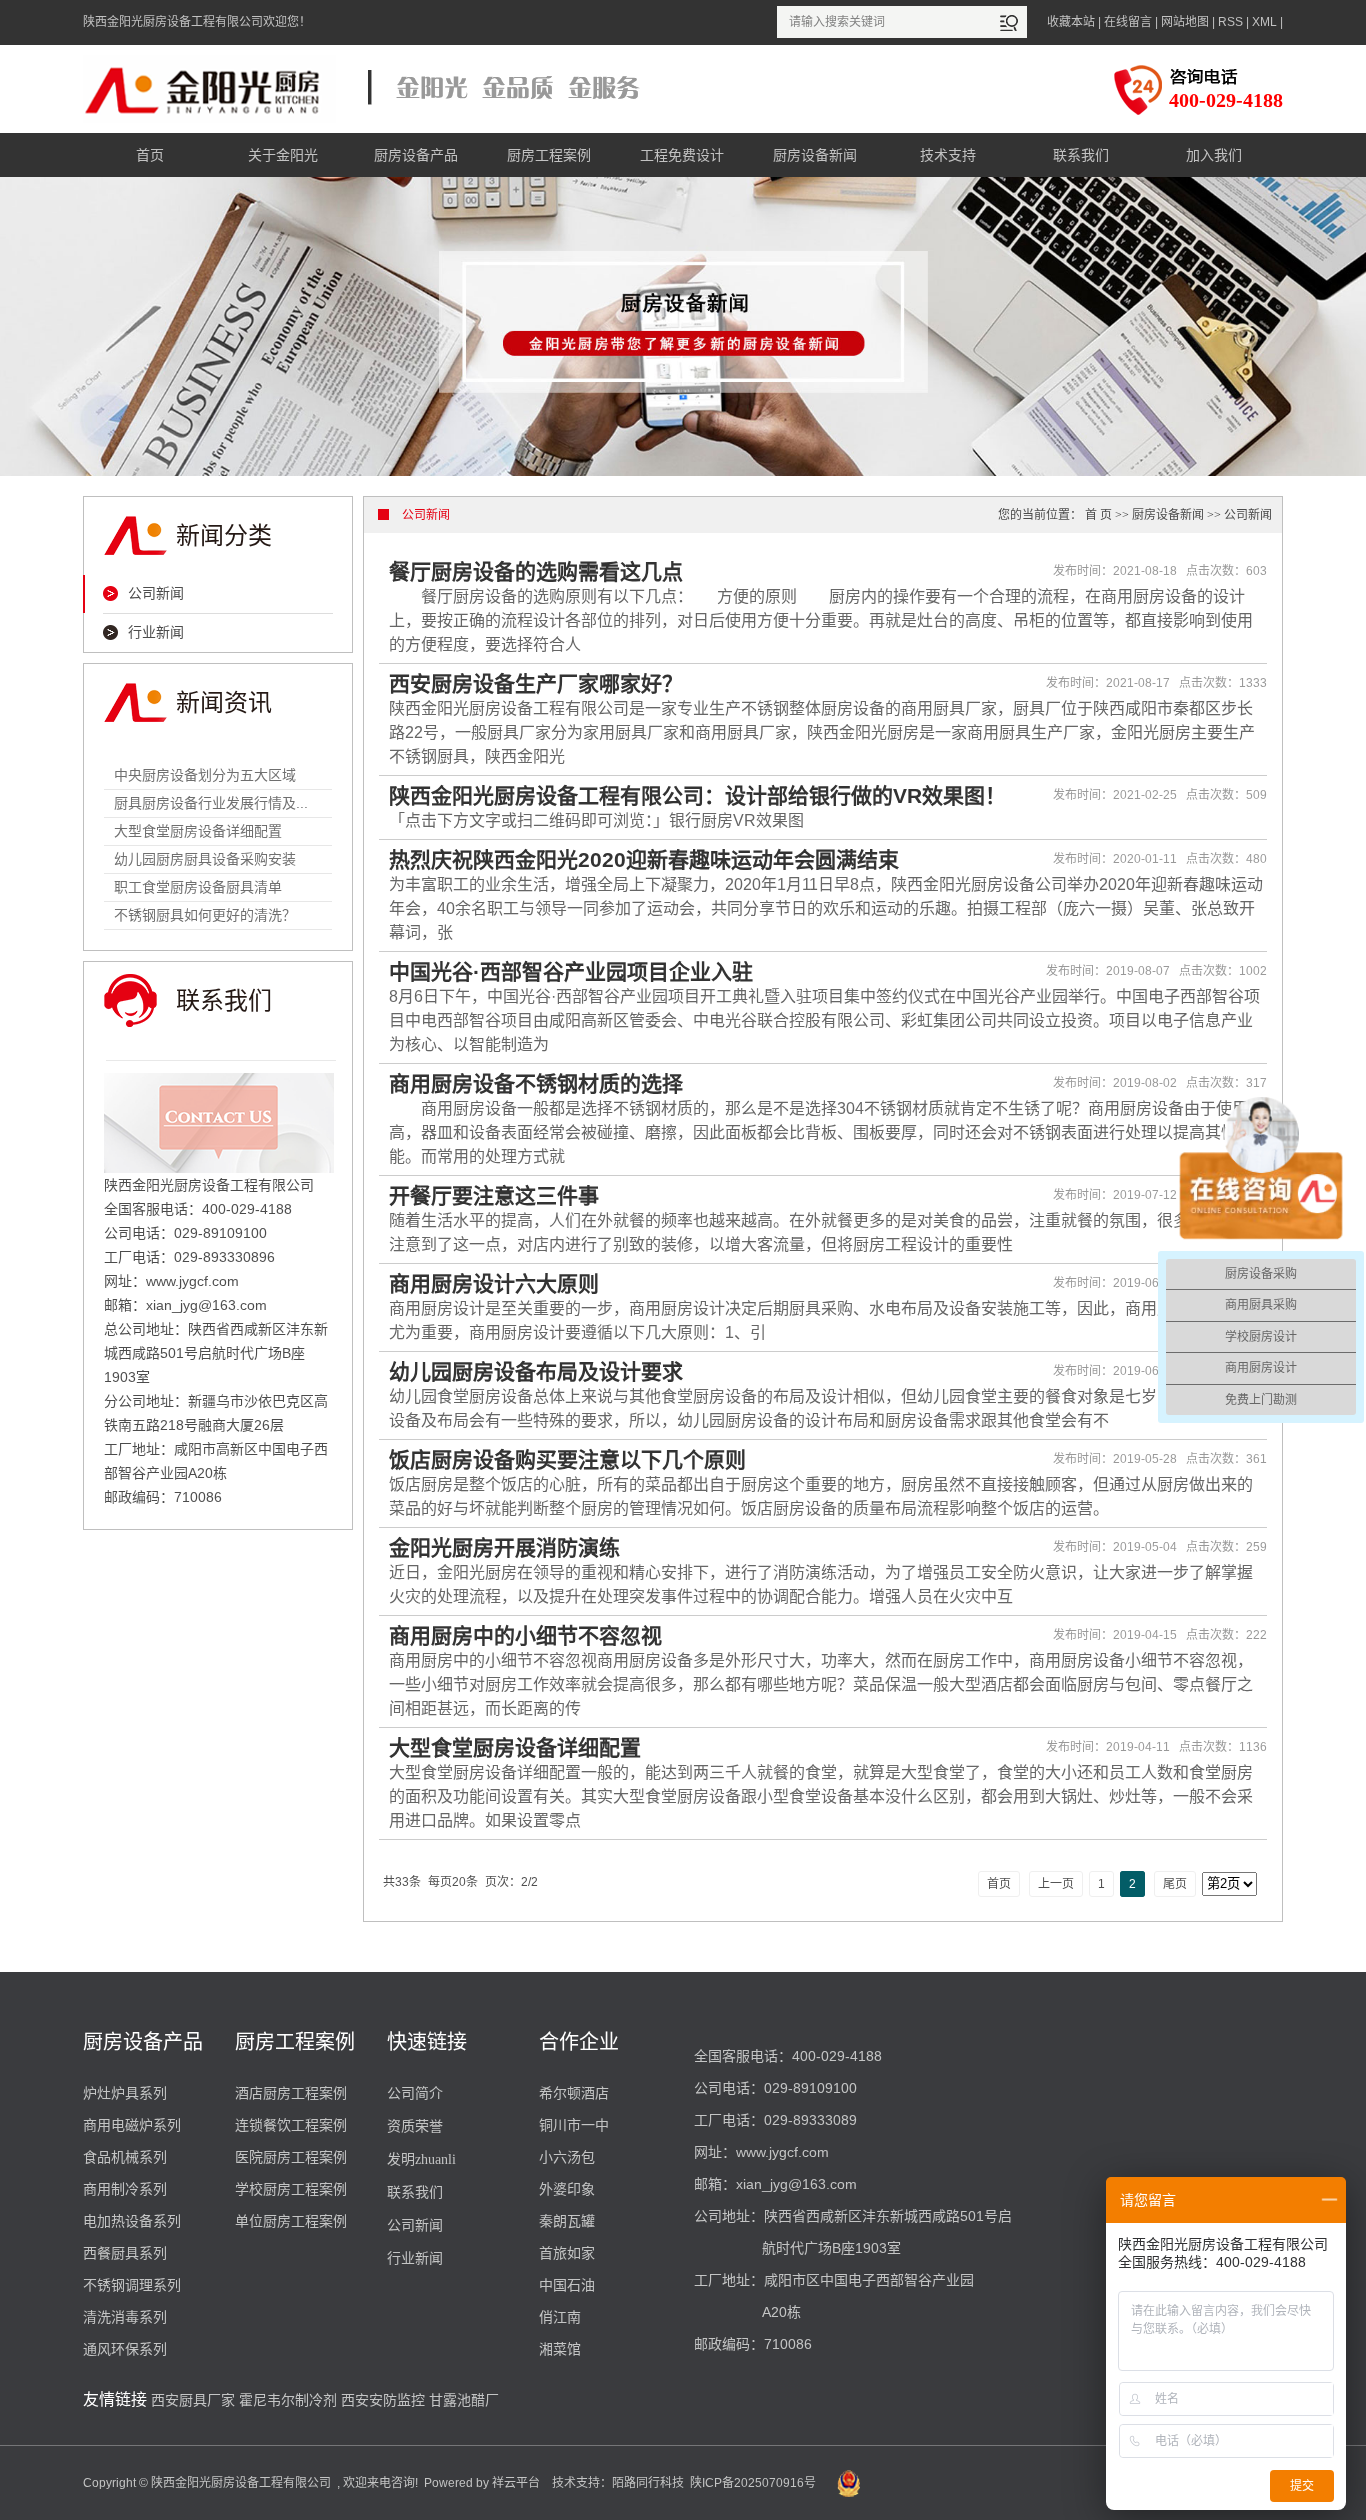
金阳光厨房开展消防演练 (504, 1547)
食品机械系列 (125, 2157)
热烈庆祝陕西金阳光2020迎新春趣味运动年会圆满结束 (644, 859)
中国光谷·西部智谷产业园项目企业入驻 (571, 971)
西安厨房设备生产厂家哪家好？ (536, 683)
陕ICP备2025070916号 (753, 2483)
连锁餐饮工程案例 (291, 2125)
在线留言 (1128, 22)
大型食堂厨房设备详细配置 (198, 831)
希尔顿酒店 (574, 2093)
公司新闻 (156, 593)
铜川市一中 (574, 2125)
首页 (150, 155)
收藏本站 (1071, 22)
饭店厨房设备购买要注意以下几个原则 (567, 1459)
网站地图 (1185, 22)
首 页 (1098, 515)
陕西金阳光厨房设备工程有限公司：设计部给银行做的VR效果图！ (697, 795)
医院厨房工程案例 (291, 2157)
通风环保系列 (125, 2349)
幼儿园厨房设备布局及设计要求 (536, 1371)
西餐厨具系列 (125, 2253)
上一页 (1056, 1884)
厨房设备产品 (416, 155)
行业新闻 (156, 632)
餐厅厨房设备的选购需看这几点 (536, 571)
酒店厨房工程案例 (291, 2093)
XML (1264, 22)
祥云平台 (516, 2483)
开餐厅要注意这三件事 (494, 1195)
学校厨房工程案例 (291, 2189)
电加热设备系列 (132, 2221)
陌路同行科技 (648, 2483)
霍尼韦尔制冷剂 (288, 2400)
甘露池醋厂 (464, 2400)
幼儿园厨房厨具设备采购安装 (205, 859)
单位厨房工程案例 (291, 2221)
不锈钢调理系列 (132, 2285)
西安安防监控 (383, 2400)
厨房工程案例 (549, 155)
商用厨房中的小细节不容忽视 (525, 1635)
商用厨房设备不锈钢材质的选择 (536, 1083)
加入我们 (1214, 155)
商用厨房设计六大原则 (494, 1283)
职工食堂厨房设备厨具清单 (198, 887)
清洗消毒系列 (125, 2317)
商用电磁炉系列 (132, 2125)
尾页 (1175, 1884)
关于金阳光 (283, 155)
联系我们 (1081, 155)
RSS (1230, 22)
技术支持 (948, 155)
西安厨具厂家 (193, 2400)
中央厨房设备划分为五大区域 (205, 775)
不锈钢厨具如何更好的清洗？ (205, 915)
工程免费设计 (682, 155)
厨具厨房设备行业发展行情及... (211, 803)
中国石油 (567, 2285)
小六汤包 (567, 2157)
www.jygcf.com (782, 2152)
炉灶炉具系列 (125, 2093)
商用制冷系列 (125, 2189)
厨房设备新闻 (815, 155)
